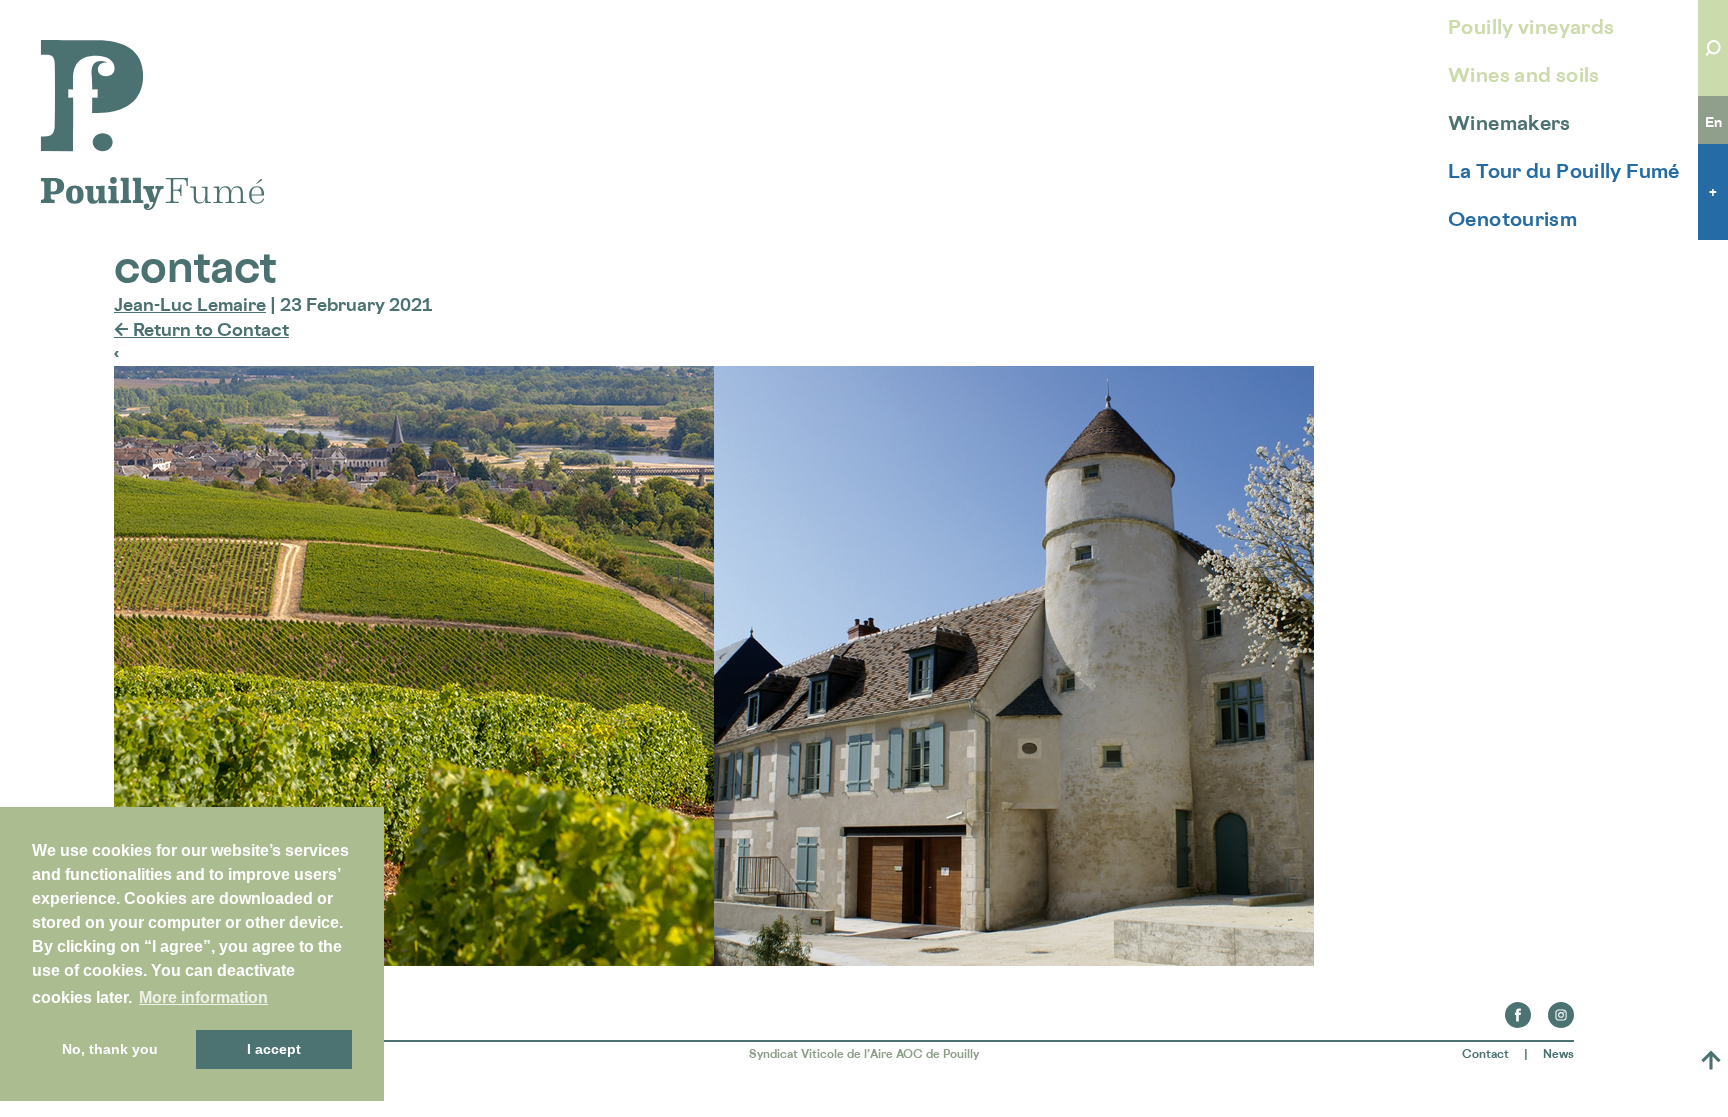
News (1558, 1053)
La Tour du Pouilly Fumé (1564, 171)
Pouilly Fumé (94, 52)
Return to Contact (201, 329)
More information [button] (203, 997)
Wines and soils (1524, 75)
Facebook (1518, 1009)
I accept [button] (274, 1049)
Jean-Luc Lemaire (190, 304)
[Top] (1711, 1060)
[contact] (714, 959)
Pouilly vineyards (1531, 27)
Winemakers (1509, 123)
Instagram (1561, 1009)
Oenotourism (1512, 219)
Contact (1485, 1053)
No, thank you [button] (110, 1049)
